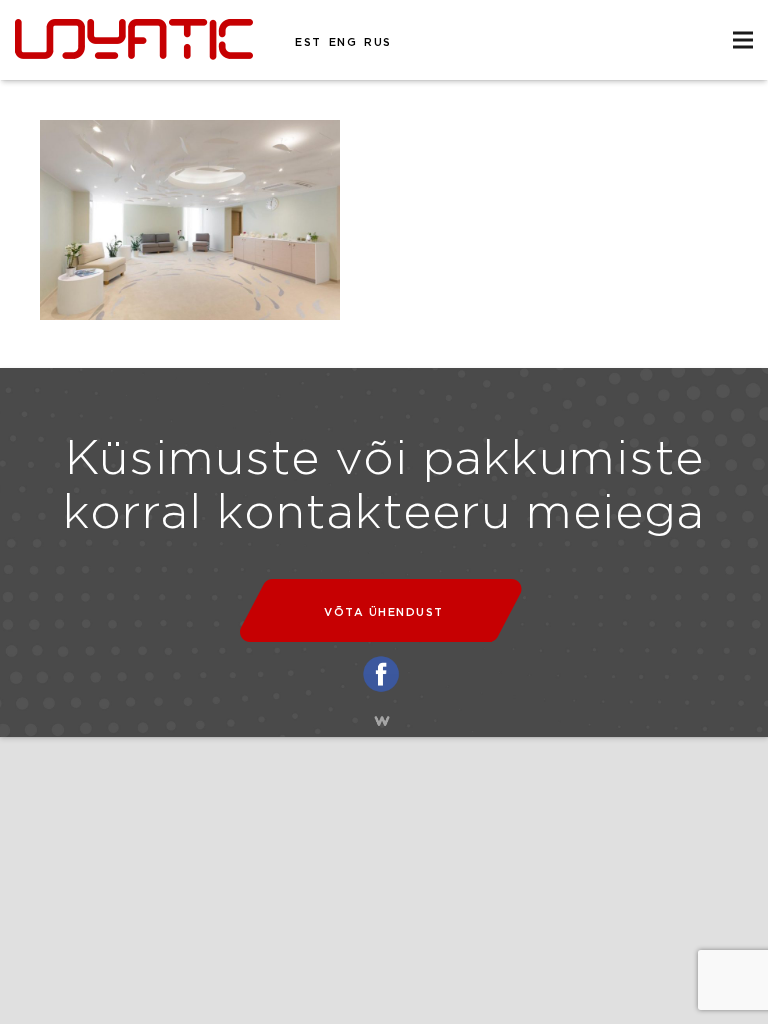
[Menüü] (743, 40)
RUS (378, 42)
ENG (343, 42)
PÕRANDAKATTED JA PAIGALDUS (38, 31)
